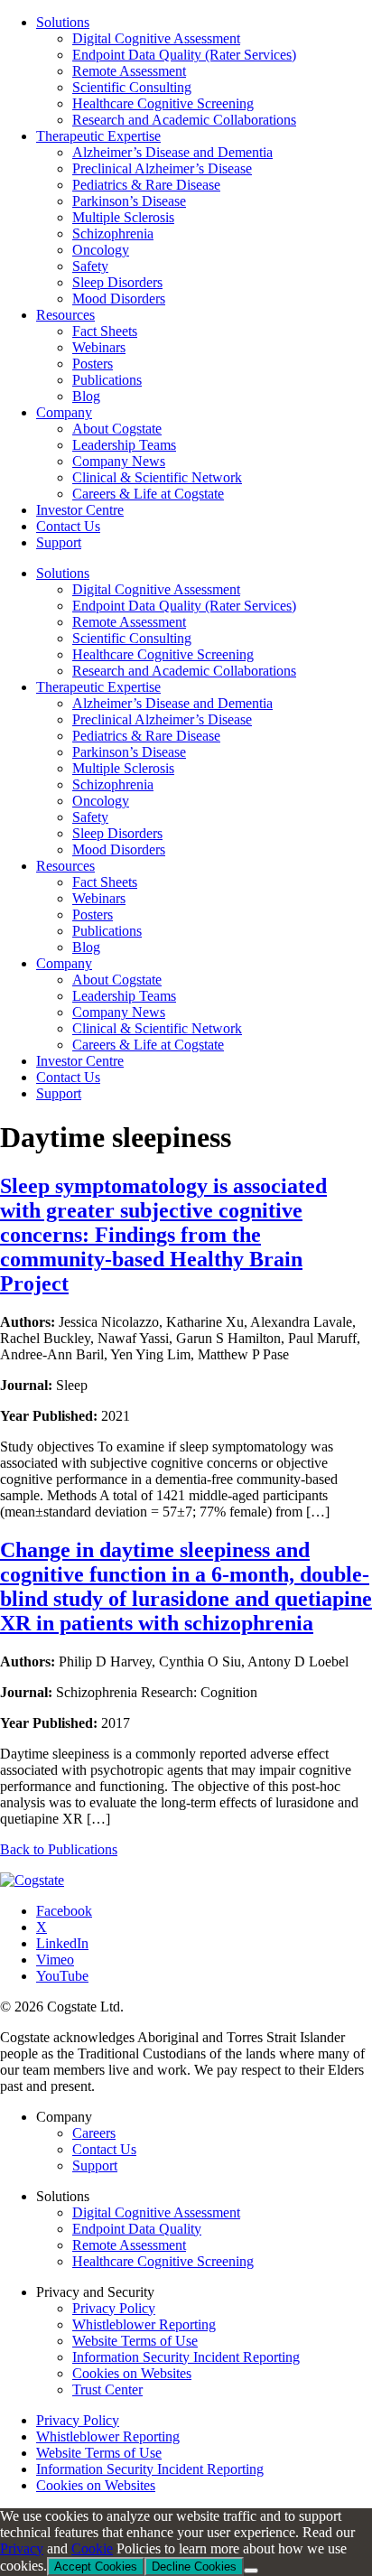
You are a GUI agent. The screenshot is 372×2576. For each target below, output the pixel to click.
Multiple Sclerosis (123, 768)
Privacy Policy (114, 2308)
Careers (94, 2133)
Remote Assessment (129, 622)
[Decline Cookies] (251, 2571)
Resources (65, 866)
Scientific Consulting (132, 638)
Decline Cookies (194, 2567)
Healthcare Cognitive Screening (163, 654)
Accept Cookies (96, 2567)
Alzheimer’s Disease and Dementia (172, 703)
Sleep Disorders (117, 833)
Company (64, 963)
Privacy (22, 2548)
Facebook (64, 1911)
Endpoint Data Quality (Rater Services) (184, 606)
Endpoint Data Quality (137, 2229)
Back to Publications (59, 1849)
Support (59, 1093)
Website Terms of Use (135, 2341)
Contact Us (68, 1077)
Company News (119, 1012)
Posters (93, 915)
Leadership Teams (124, 996)
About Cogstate (117, 980)
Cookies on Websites (132, 2373)
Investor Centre (80, 1061)
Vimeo (55, 1960)
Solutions (63, 573)
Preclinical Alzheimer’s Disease (162, 719)
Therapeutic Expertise (98, 687)
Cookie (92, 2548)
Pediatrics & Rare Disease (146, 736)
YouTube (62, 1976)
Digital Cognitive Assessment (156, 589)
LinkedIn (62, 1943)
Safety (90, 817)
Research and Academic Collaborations (184, 671)
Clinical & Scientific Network (157, 1028)
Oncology (101, 801)
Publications (107, 931)
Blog (86, 947)
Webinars (99, 898)
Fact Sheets (105, 882)
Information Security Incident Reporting (186, 2357)
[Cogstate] (32, 1880)
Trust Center (107, 2389)
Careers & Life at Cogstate (148, 1045)
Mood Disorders (119, 849)
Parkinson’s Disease (129, 752)
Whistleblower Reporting (144, 2324)
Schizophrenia (113, 784)
